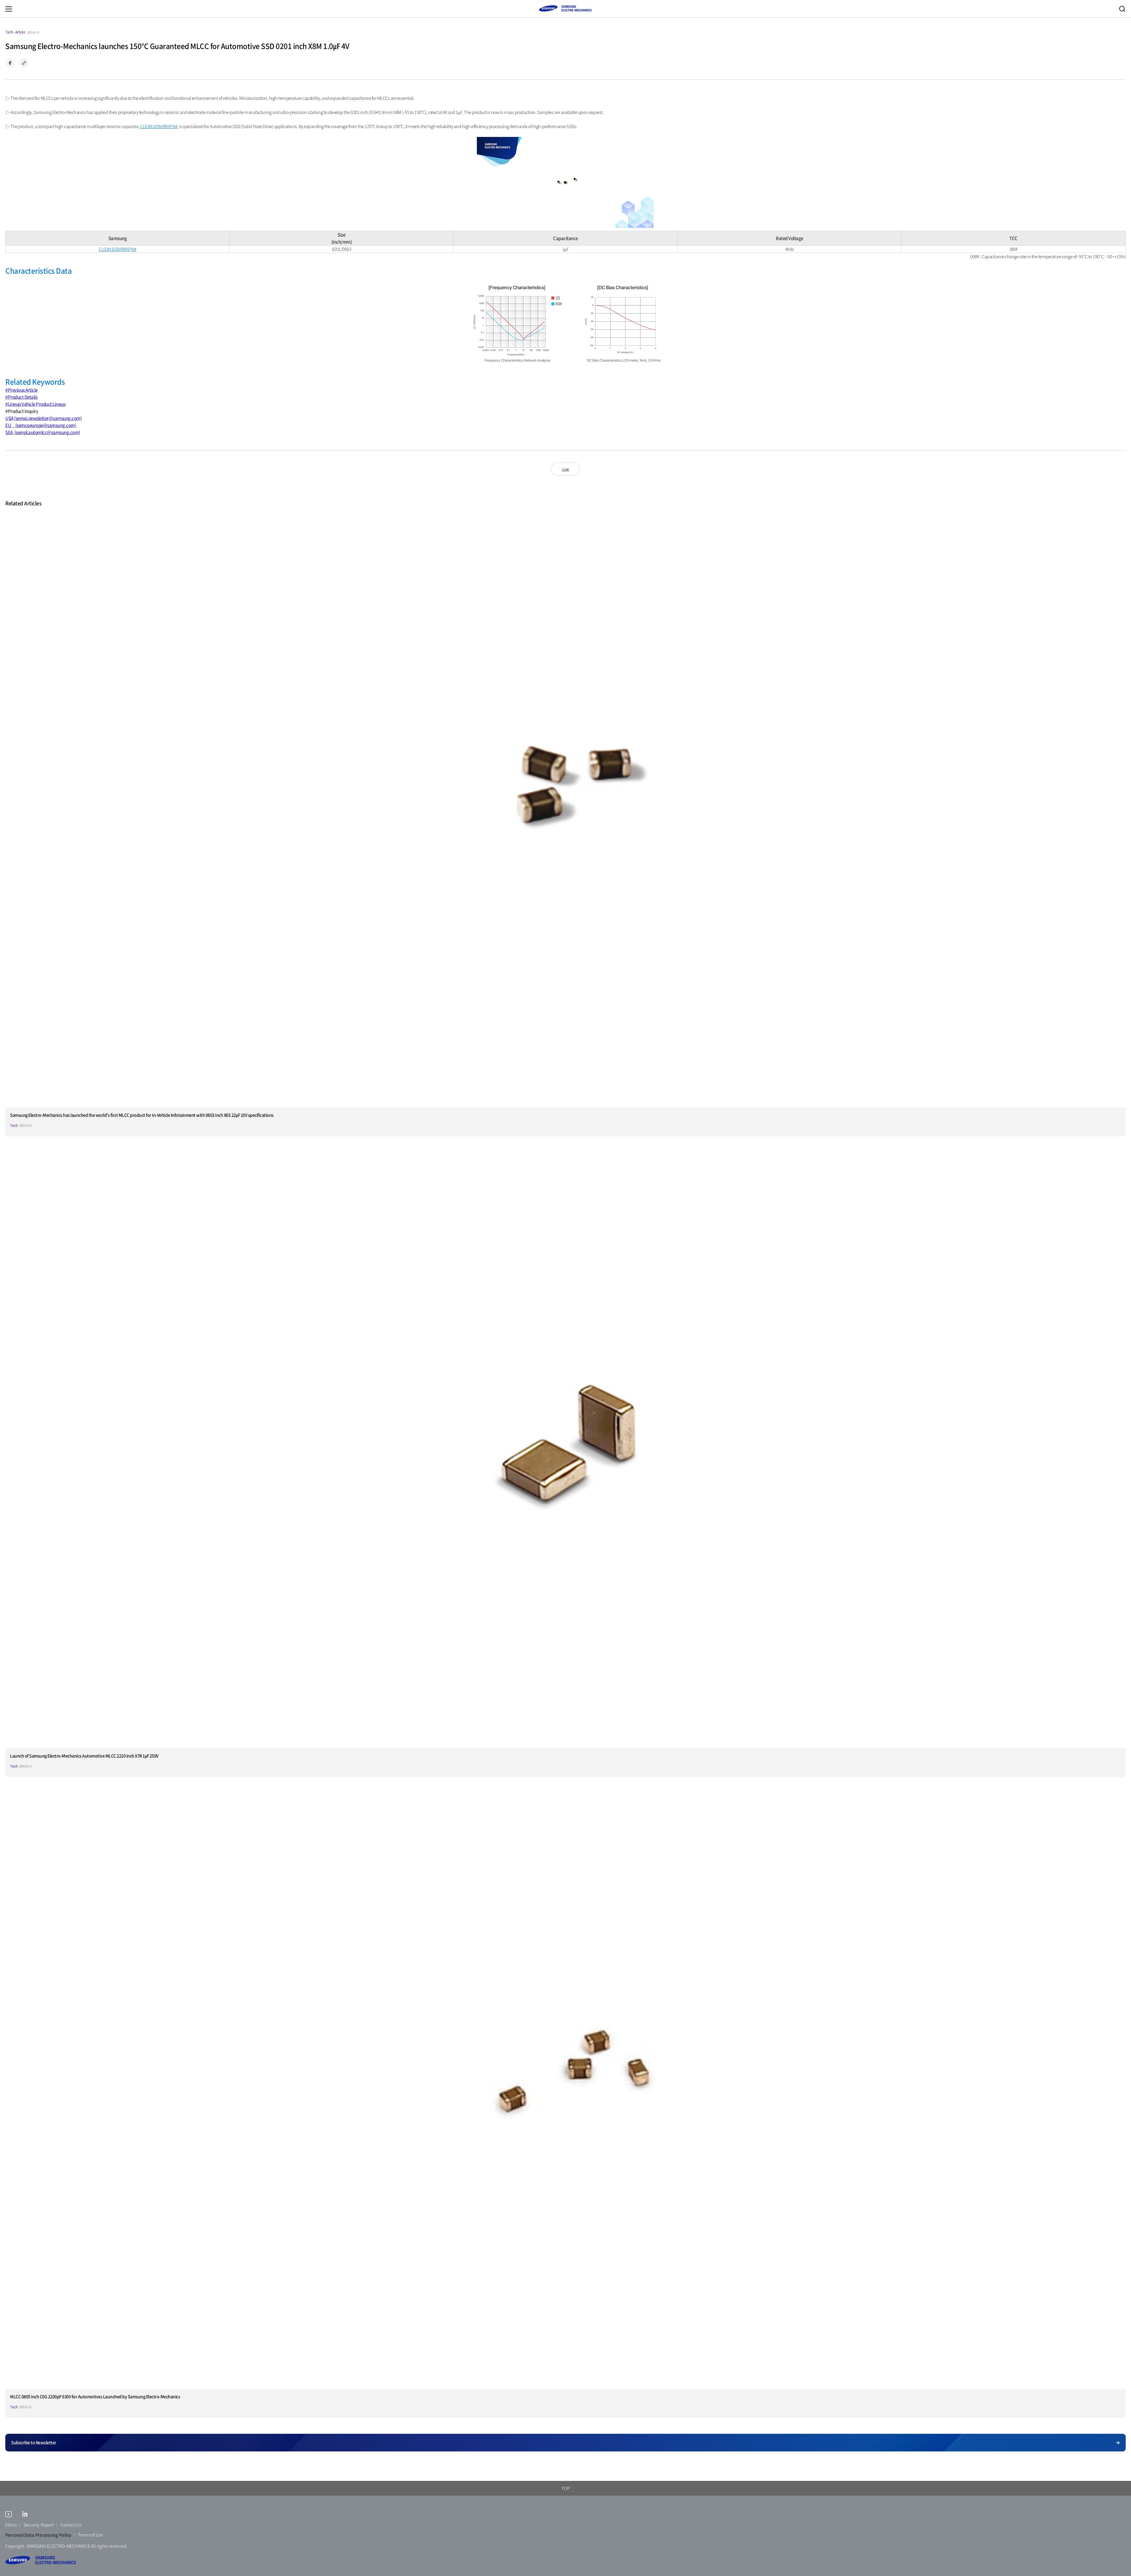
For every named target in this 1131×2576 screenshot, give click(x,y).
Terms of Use (91, 2535)
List (566, 469)
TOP (566, 2488)
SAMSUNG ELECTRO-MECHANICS (565, 8)
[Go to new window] (9, 2515)
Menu (9, 9)
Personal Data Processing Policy (38, 2535)
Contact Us (71, 2525)
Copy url (24, 63)
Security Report (39, 2525)
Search (1122, 9)
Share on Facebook (10, 63)
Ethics (11, 2525)
